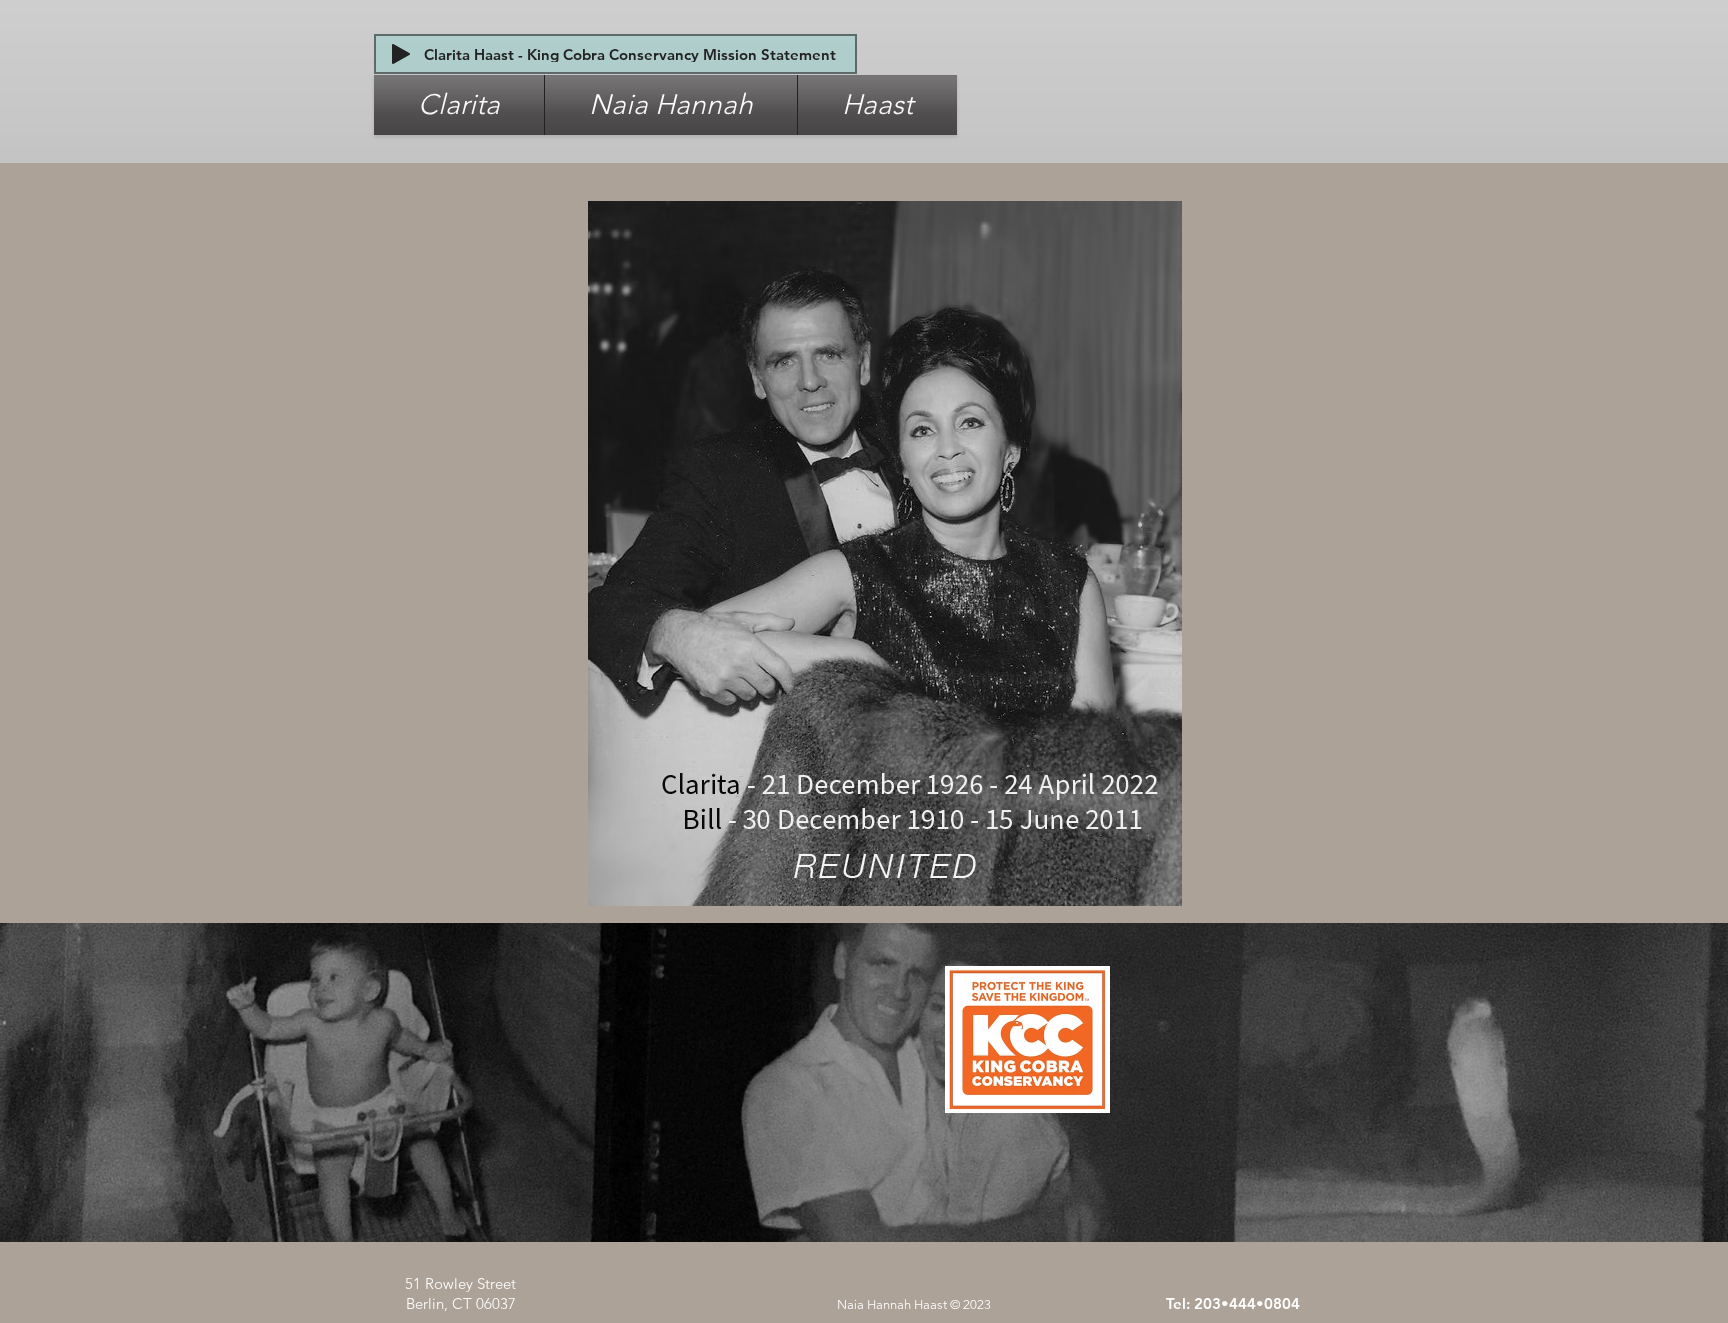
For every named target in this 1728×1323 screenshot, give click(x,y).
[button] (459, 105)
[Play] (401, 54)
